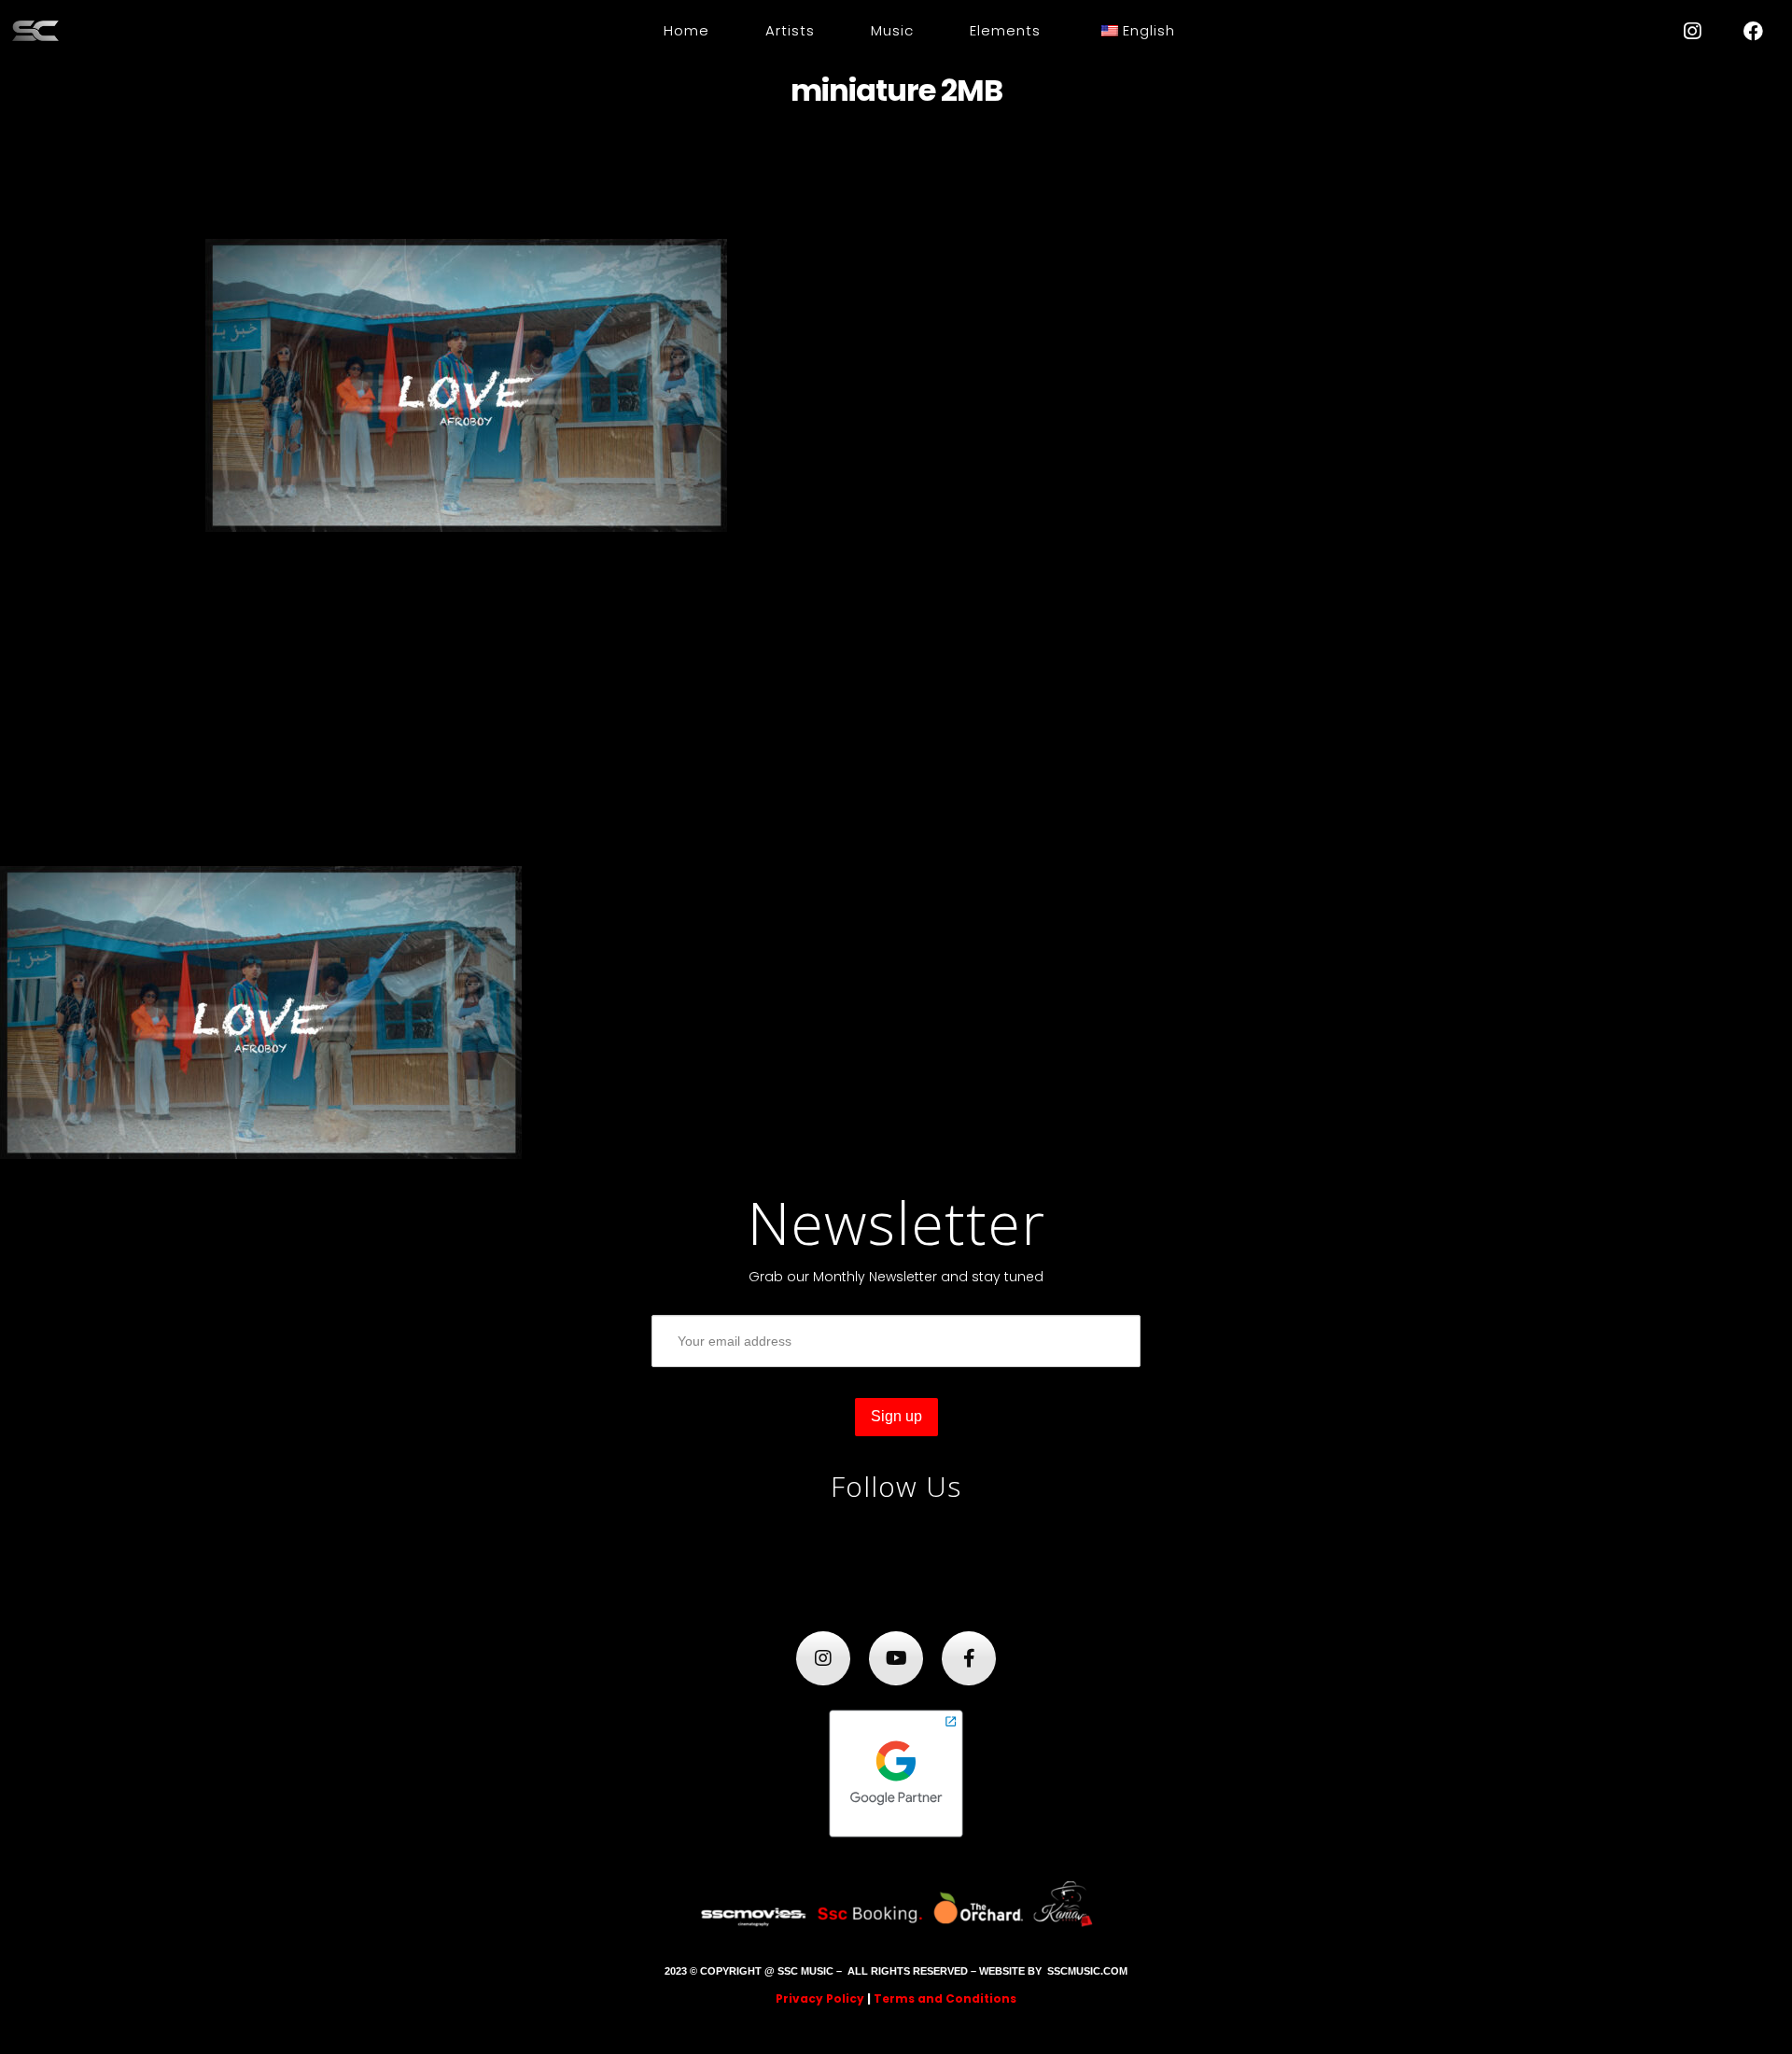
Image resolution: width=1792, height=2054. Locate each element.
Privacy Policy (820, 1998)
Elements (1005, 30)
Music (892, 30)
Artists (790, 30)
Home (686, 30)
